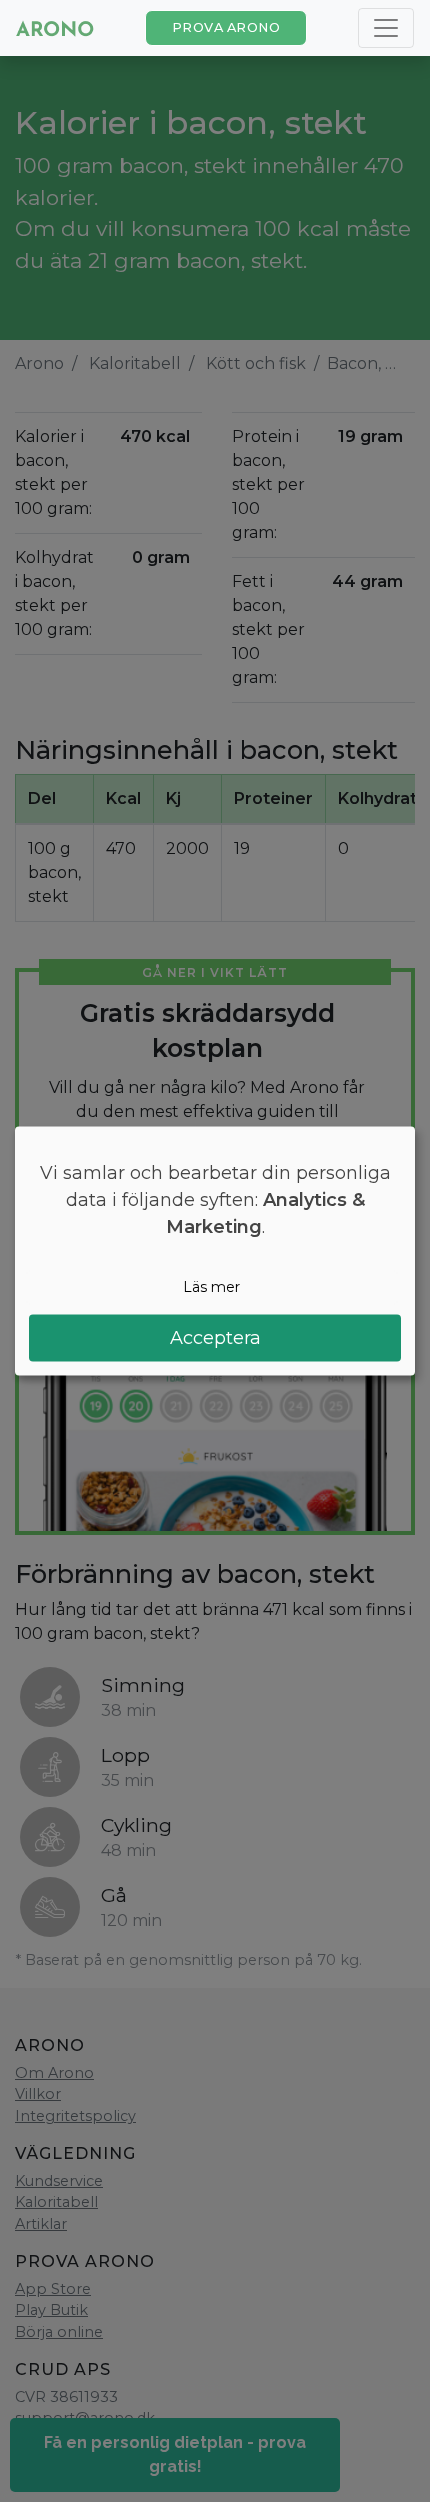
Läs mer (211, 1287)
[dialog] (215, 1251)
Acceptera (215, 1337)
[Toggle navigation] (386, 28)
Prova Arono (226, 27)
